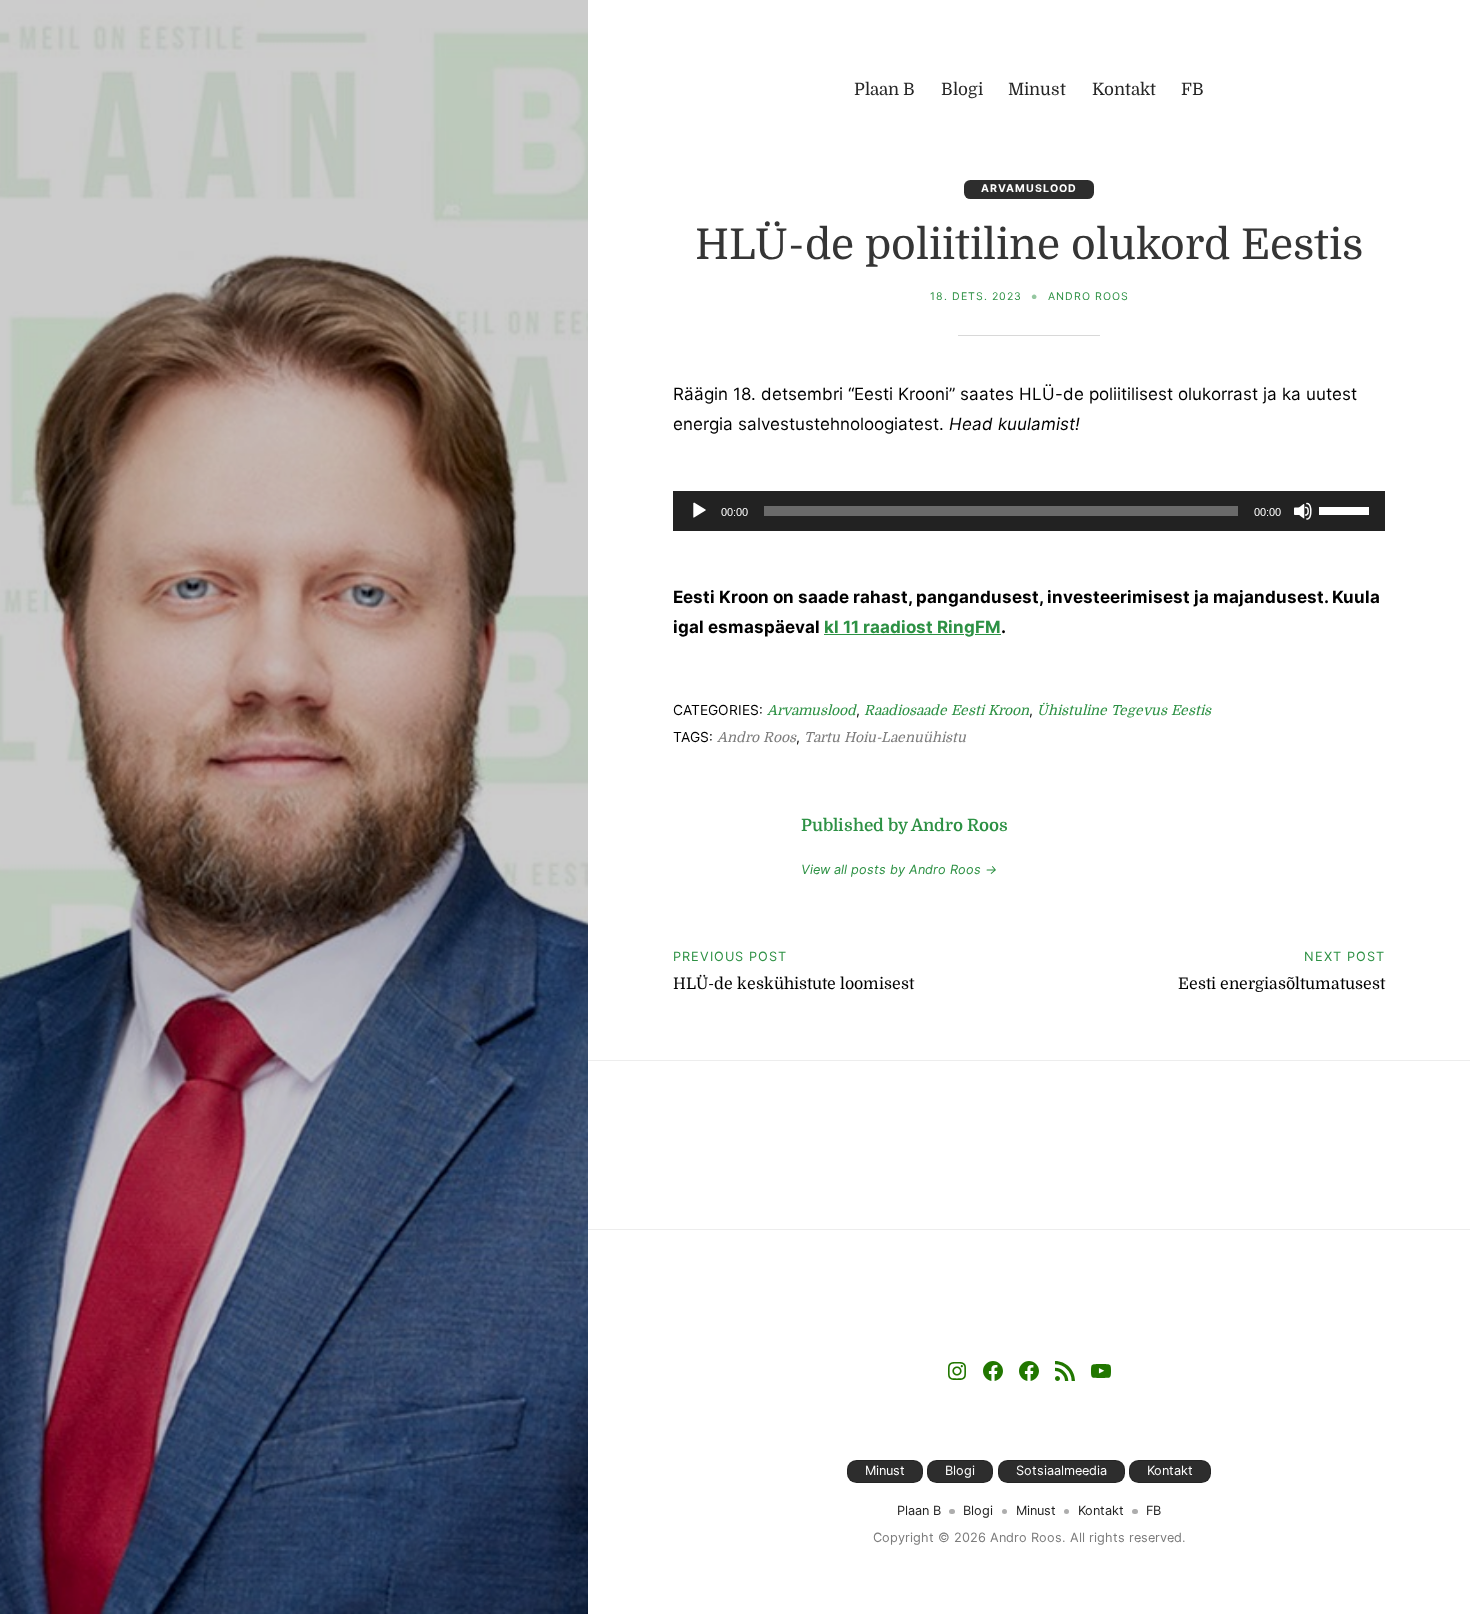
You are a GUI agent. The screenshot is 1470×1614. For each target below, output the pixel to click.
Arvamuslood (1029, 188)
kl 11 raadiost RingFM (912, 627)
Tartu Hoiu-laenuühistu (885, 737)
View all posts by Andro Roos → (899, 869)
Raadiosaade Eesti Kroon (946, 710)
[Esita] (699, 522)
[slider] (1347, 509)
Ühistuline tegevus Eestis (1124, 710)
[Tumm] (1303, 522)
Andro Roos (1088, 296)
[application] (1029, 511)
